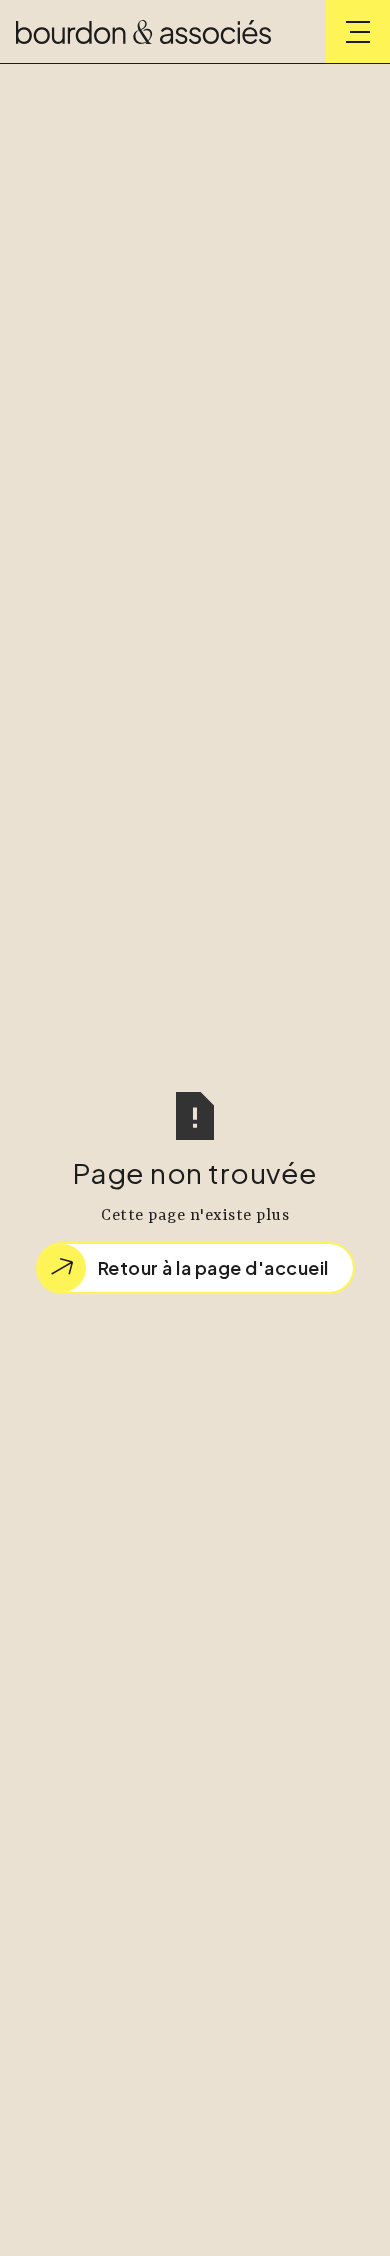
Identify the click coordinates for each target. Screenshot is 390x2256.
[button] (358, 32)
